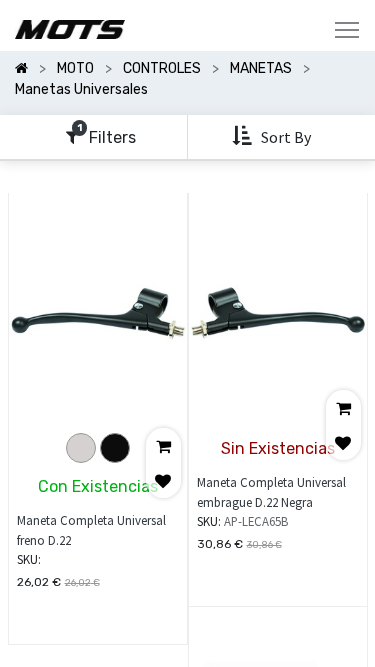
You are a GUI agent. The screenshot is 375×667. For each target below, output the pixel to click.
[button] (273, 136)
